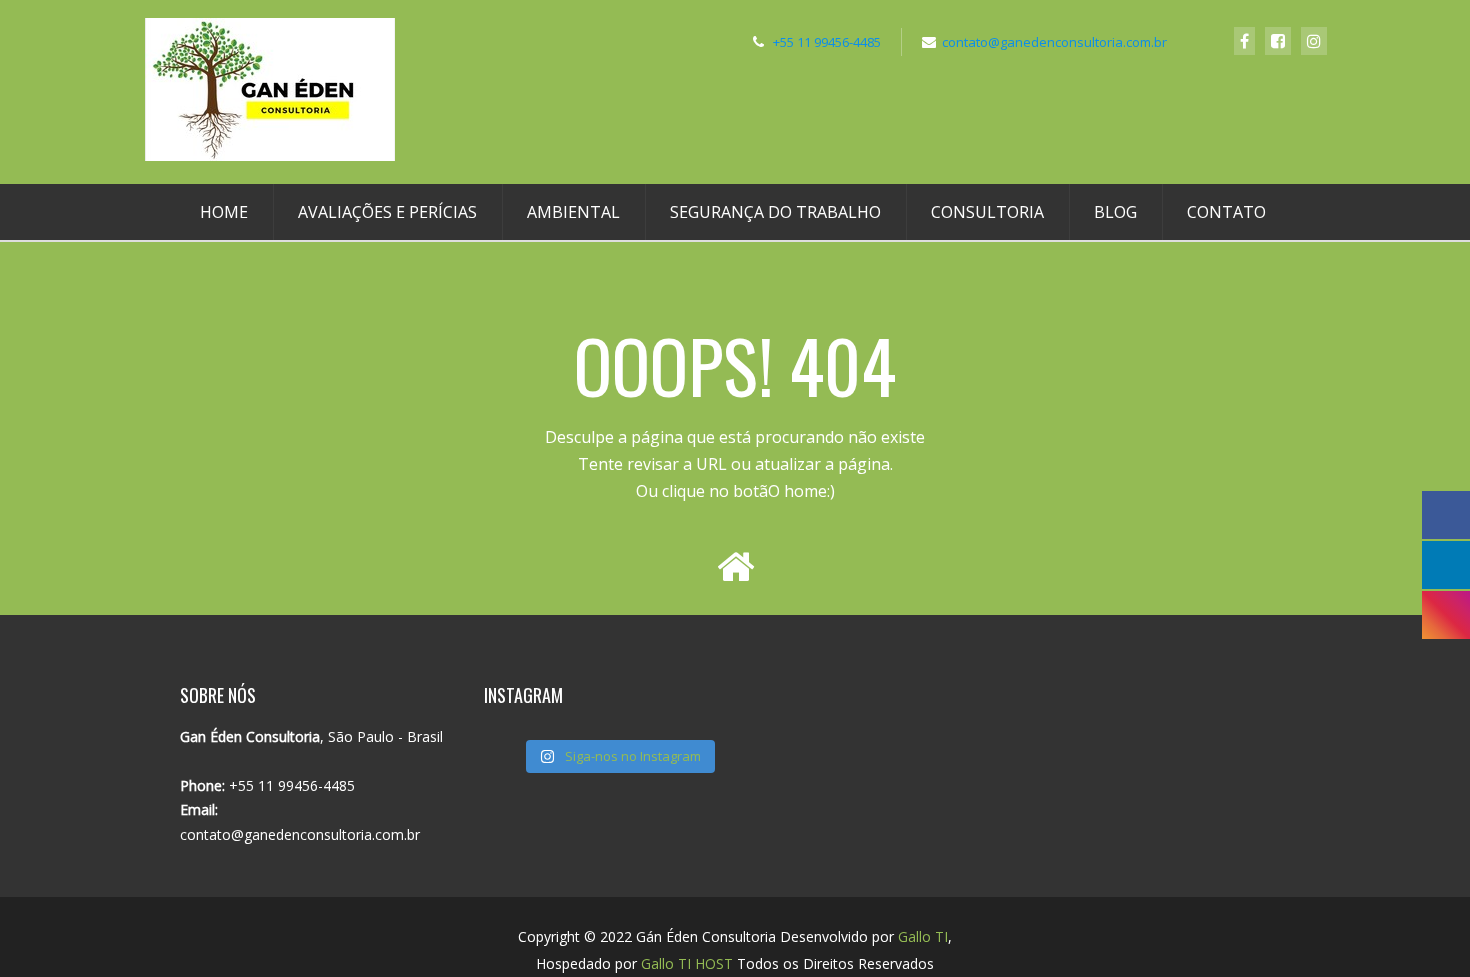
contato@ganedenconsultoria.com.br (1054, 42)
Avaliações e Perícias (387, 212)
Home (224, 212)
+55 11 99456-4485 (827, 42)
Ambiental (573, 212)
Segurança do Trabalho (775, 212)
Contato (1226, 212)
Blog (1115, 212)
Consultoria (987, 212)
